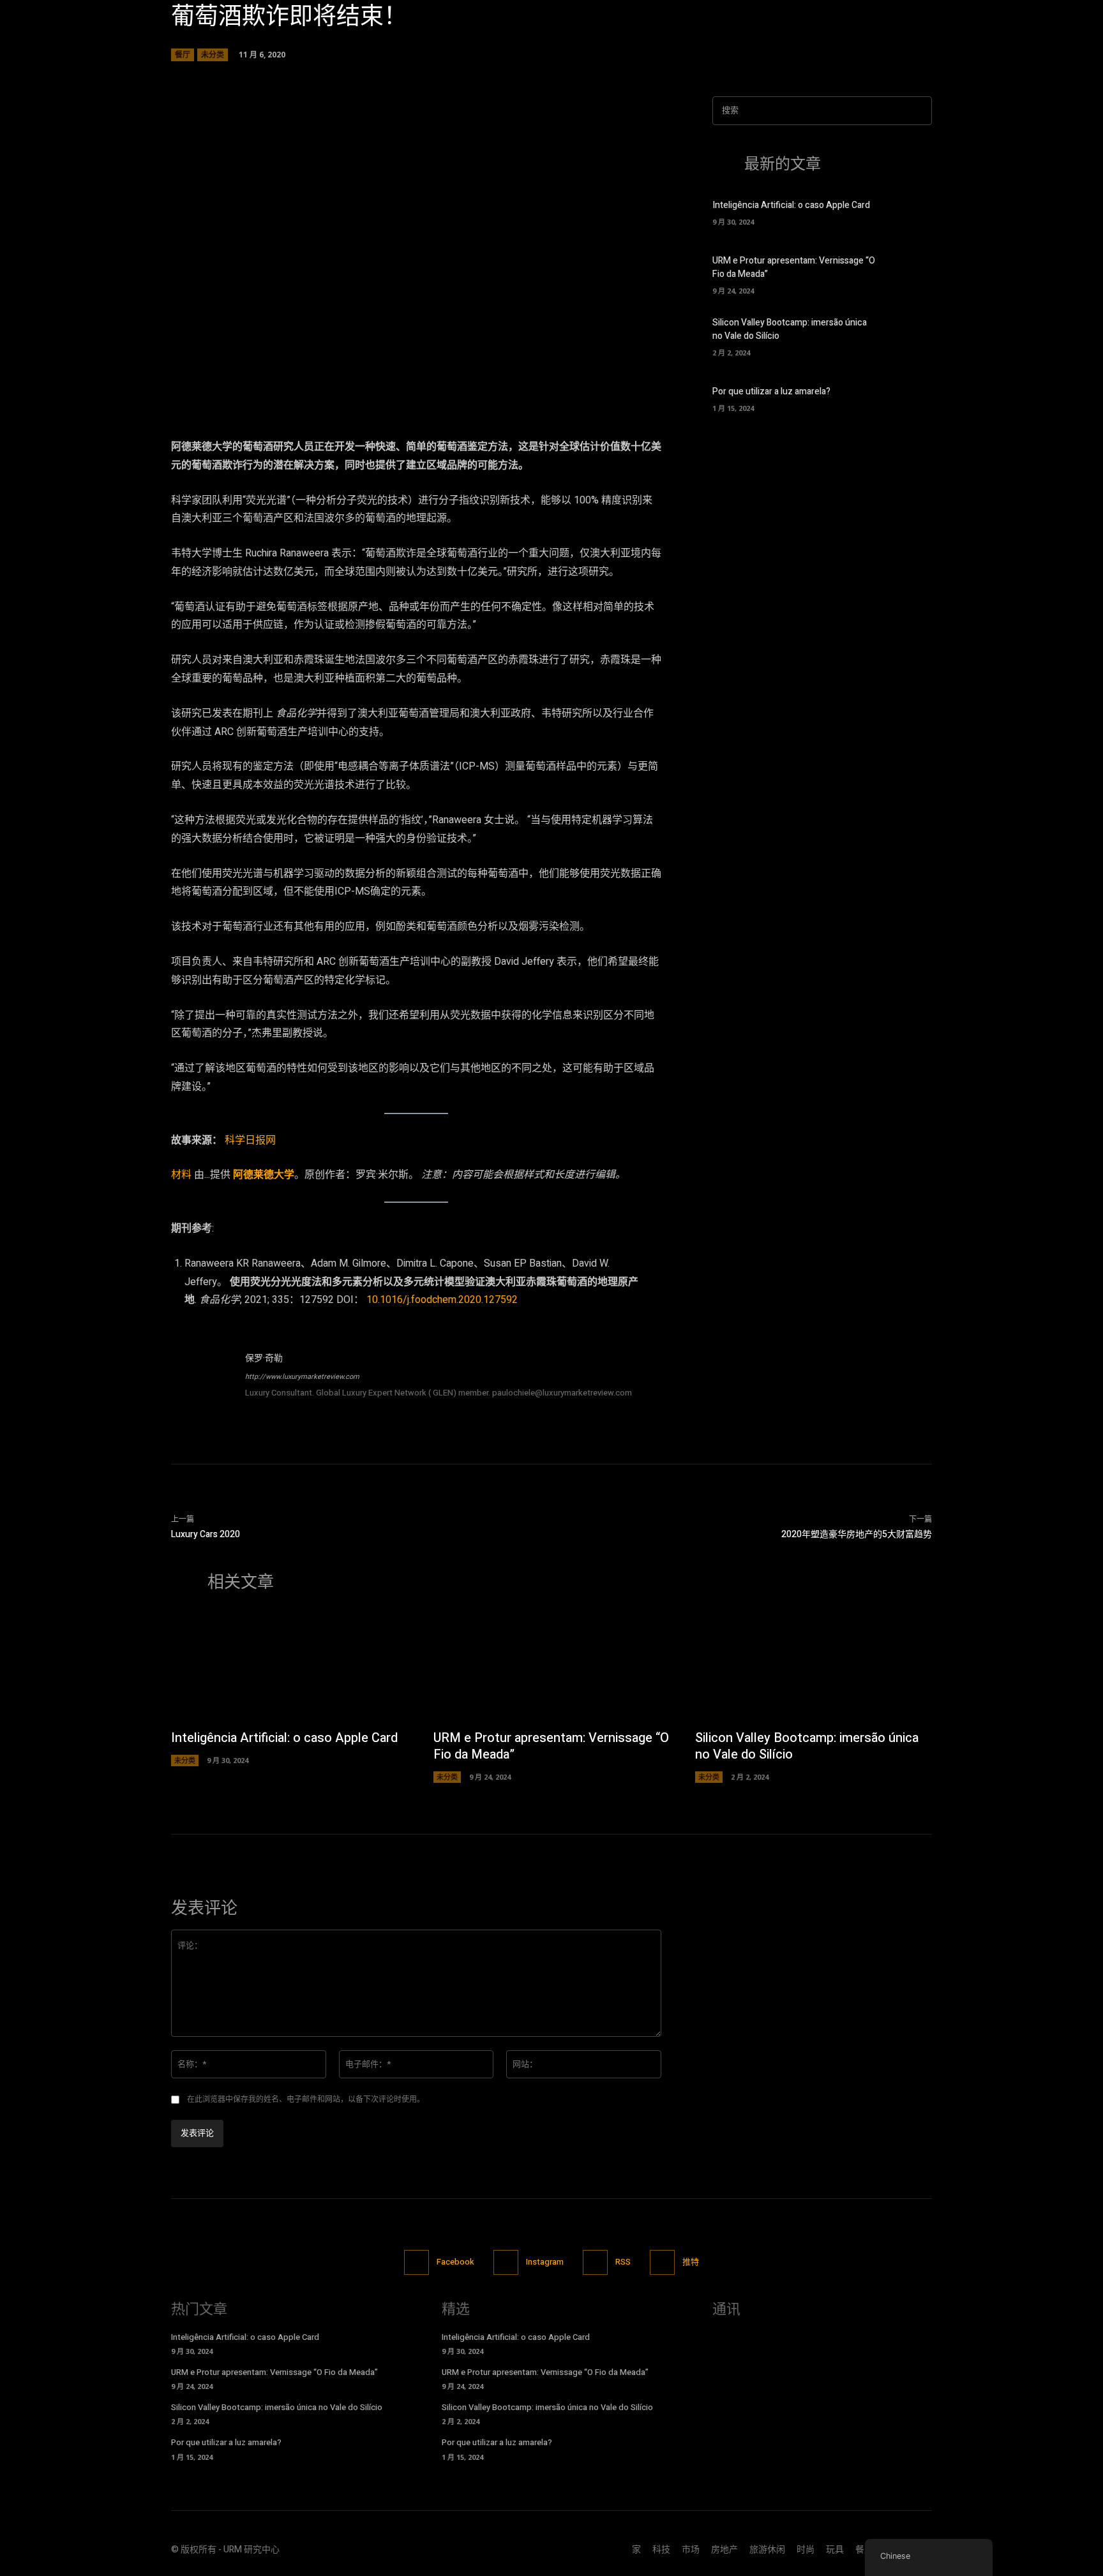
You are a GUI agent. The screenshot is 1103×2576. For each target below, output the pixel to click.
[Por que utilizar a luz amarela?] (910, 398)
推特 (691, 2262)
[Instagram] (506, 2262)
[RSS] (595, 2262)
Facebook (455, 2262)
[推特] (662, 2262)
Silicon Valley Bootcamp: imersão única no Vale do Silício (807, 1746)
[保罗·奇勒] (202, 1382)
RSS (623, 2262)
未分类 (213, 55)
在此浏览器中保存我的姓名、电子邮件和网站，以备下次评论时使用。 (306, 2099)
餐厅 (183, 55)
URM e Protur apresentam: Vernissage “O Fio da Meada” (551, 1746)
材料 (181, 1175)
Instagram (545, 2262)
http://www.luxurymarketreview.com (302, 1377)
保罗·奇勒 (264, 1358)
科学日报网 (250, 1140)
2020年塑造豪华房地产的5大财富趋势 (857, 1534)
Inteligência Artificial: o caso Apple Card (791, 205)
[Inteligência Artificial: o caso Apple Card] (910, 211)
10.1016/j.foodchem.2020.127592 (442, 1300)
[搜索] (919, 111)
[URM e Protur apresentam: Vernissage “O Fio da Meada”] (910, 273)
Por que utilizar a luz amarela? (771, 391)
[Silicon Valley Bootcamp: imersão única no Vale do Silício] (910, 335)
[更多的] (530, 366)
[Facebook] (416, 2262)
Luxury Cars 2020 (206, 1534)
